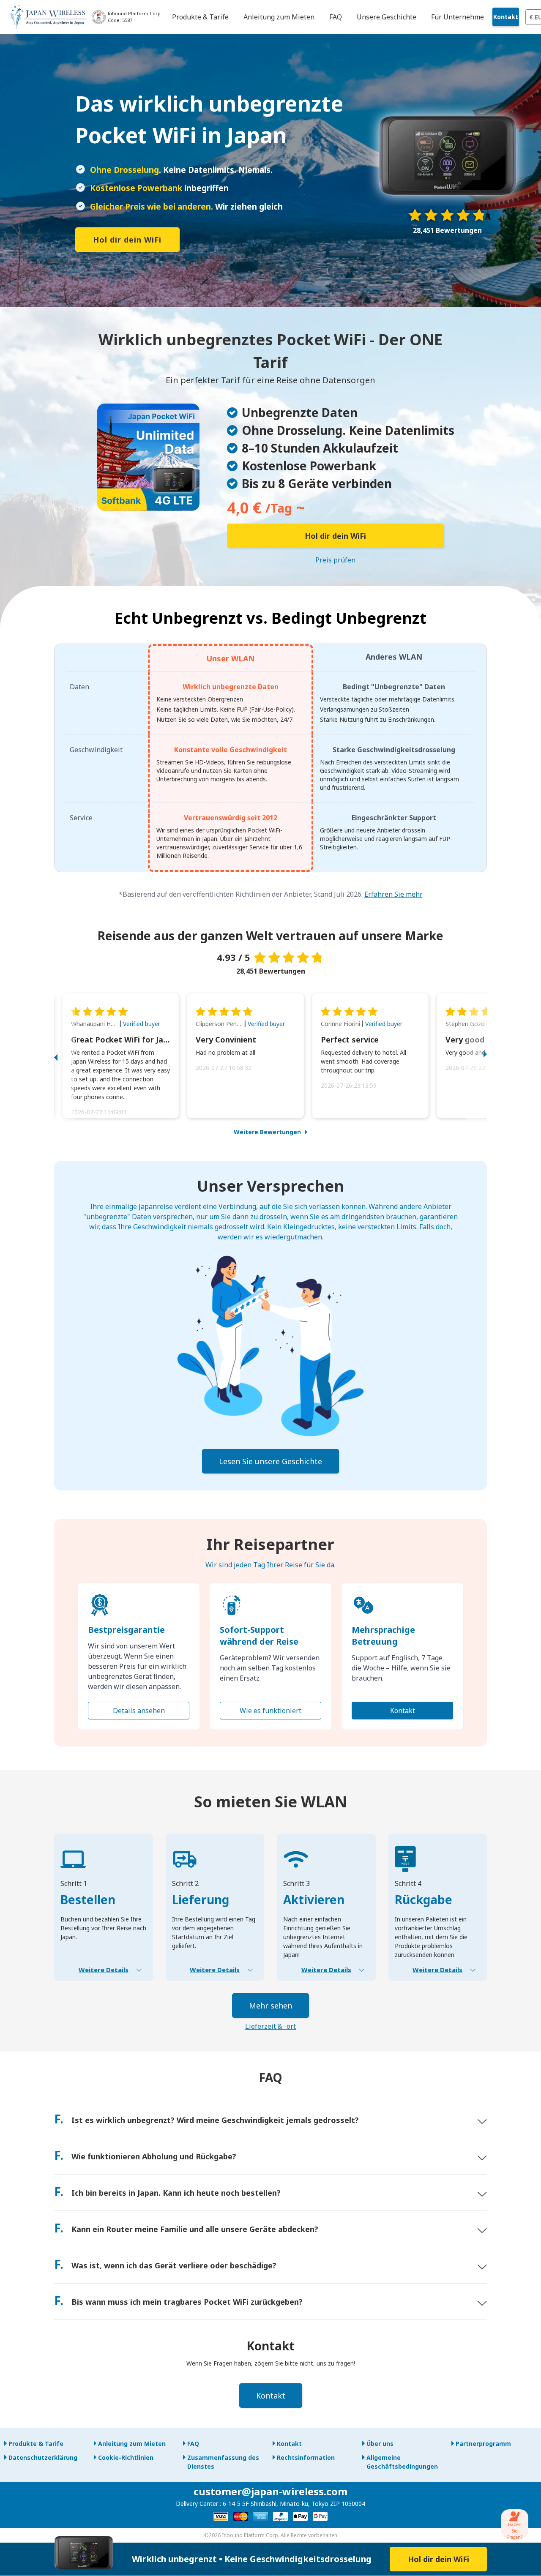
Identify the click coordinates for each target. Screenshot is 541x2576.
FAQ (193, 2444)
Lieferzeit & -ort (270, 2026)
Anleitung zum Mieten (132, 2444)
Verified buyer (142, 1024)
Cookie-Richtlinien (126, 2457)
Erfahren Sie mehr (393, 894)
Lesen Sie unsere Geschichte (270, 1461)
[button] (65, 1056)
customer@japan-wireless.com (270, 2491)
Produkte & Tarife (36, 2444)
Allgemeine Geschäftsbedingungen (402, 2462)
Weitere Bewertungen (267, 1132)
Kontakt (506, 17)
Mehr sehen (270, 2006)
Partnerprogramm (483, 2444)
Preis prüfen (335, 560)
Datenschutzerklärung (43, 2457)
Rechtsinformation (306, 2457)
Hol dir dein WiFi (127, 240)
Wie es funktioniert (270, 1711)
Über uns (380, 2444)
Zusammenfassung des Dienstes (223, 2462)
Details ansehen (139, 1711)
